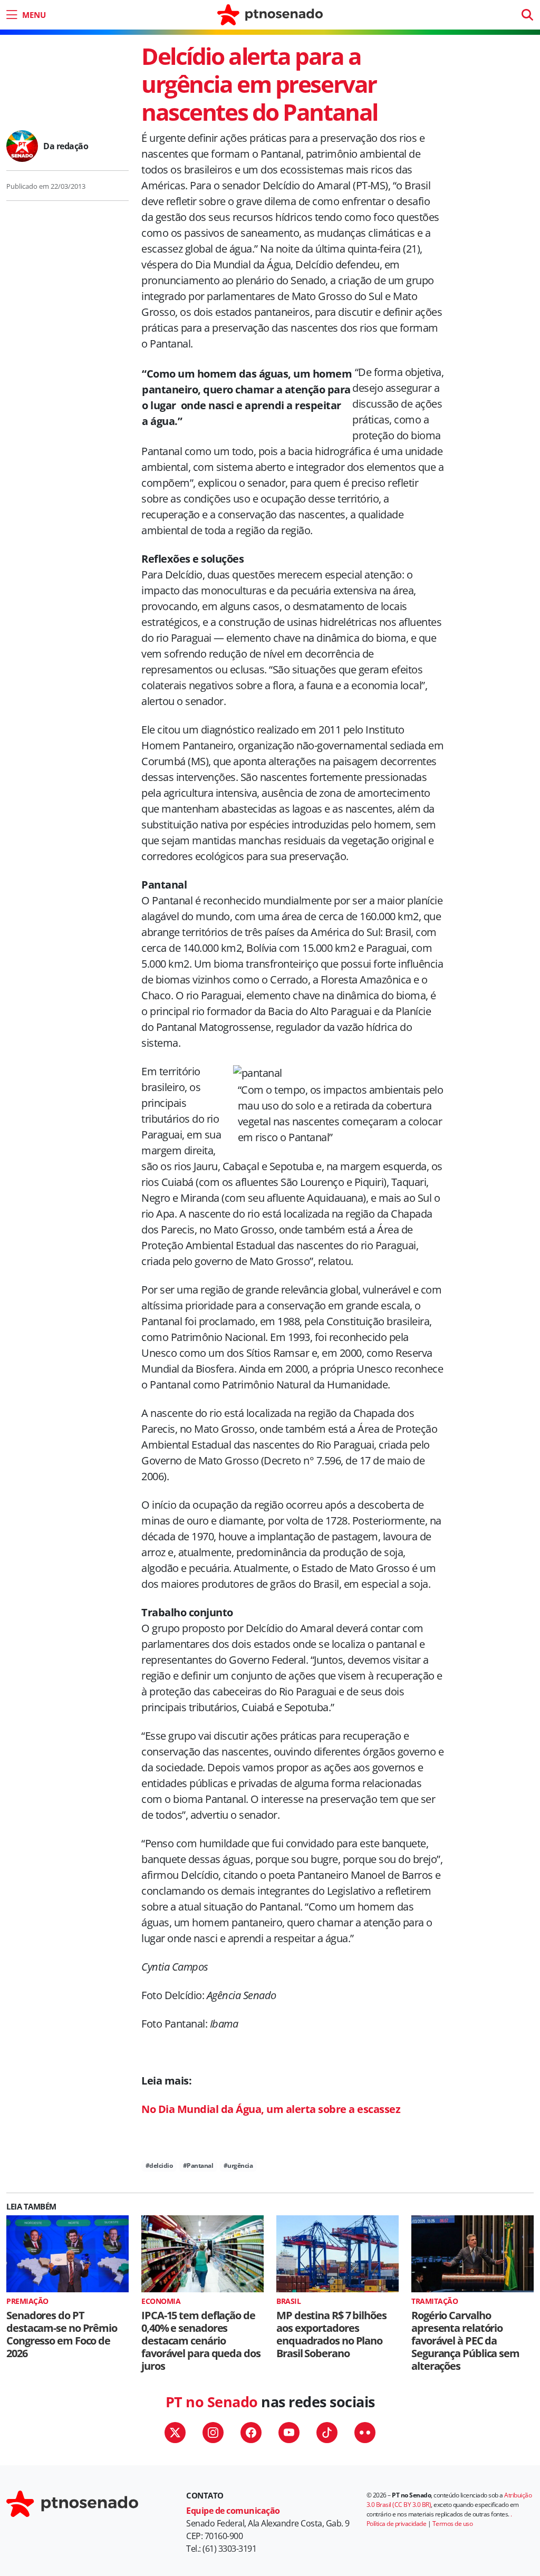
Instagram (213, 2433)
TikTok (327, 2433)
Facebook (251, 2433)
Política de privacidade (397, 2524)
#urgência (238, 2165)
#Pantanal (198, 2165)
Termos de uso (453, 2524)
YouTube (289, 2433)
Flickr (365, 2433)
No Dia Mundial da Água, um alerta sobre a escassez (271, 2109)
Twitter (175, 2433)
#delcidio (159, 2165)
